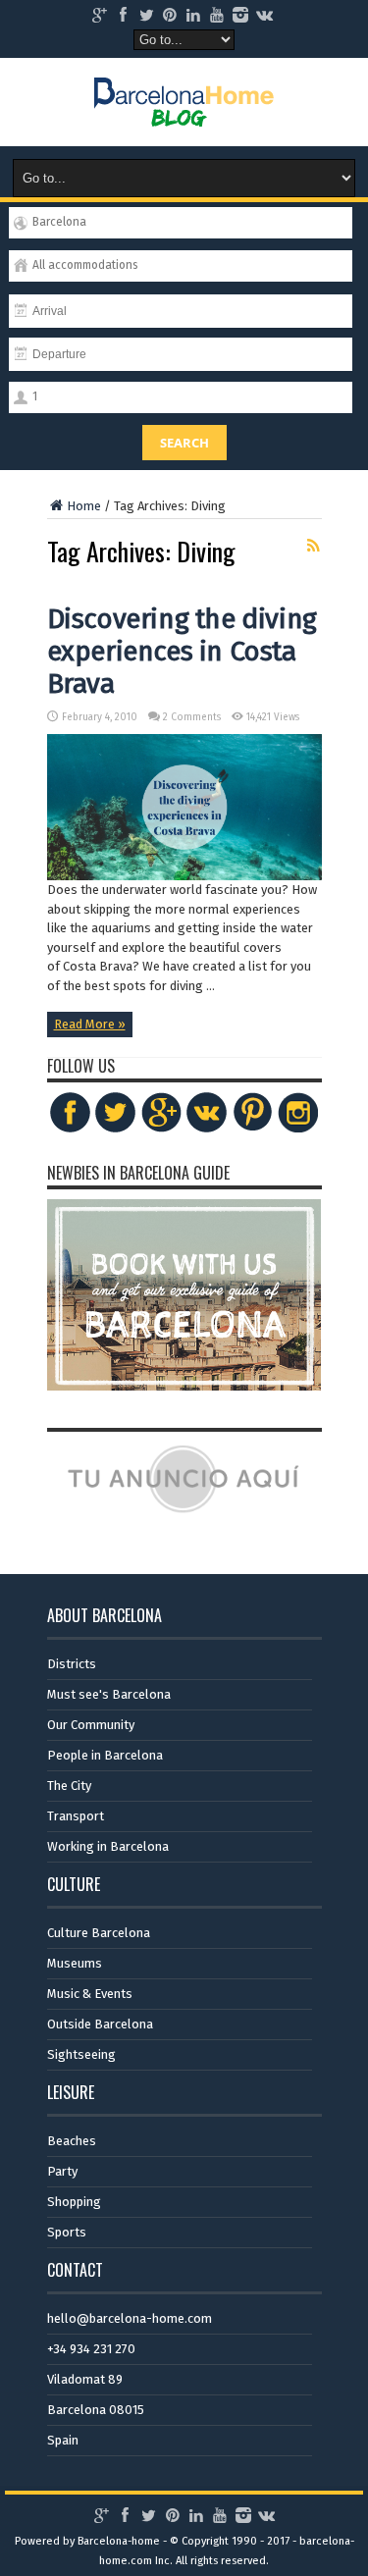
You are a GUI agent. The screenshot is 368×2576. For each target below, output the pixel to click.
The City (69, 1786)
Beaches (72, 2141)
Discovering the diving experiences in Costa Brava (182, 651)
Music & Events (90, 1994)
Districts (72, 1664)
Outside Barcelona (100, 2024)
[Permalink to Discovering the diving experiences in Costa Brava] (184, 876)
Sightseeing (81, 2054)
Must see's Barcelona (109, 1694)
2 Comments (192, 717)
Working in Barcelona (108, 1846)
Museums (75, 1963)
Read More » (90, 1024)
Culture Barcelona (99, 1933)
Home (84, 506)
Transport (76, 1816)
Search (184, 443)
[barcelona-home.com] (184, 112)
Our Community (91, 1725)
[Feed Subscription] (314, 546)
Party (62, 2171)
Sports (67, 2232)
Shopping (74, 2202)
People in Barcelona (105, 1755)
